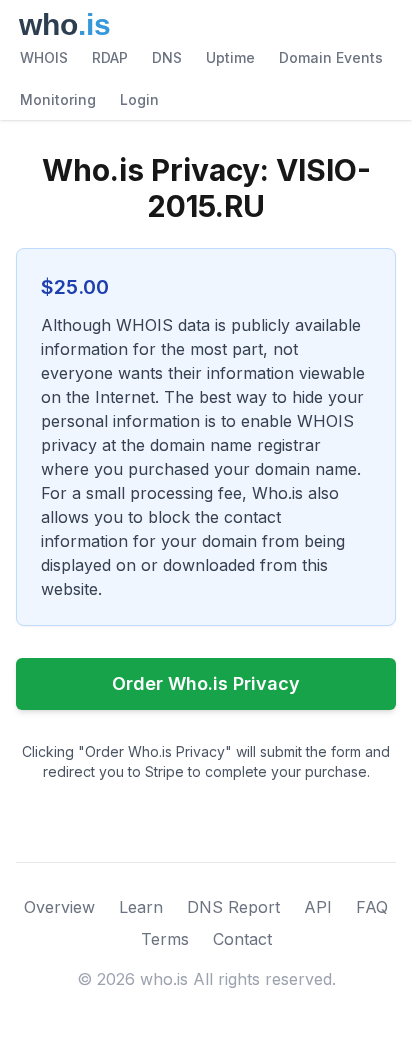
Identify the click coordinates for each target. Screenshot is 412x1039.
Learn (141, 907)
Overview (59, 907)
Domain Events (331, 57)
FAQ (372, 907)
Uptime (230, 57)
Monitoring (58, 99)
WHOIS (44, 57)
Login (139, 99)
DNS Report (233, 907)
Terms (165, 939)
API (318, 907)
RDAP (110, 57)
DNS (167, 57)
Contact (242, 939)
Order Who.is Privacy (206, 683)
